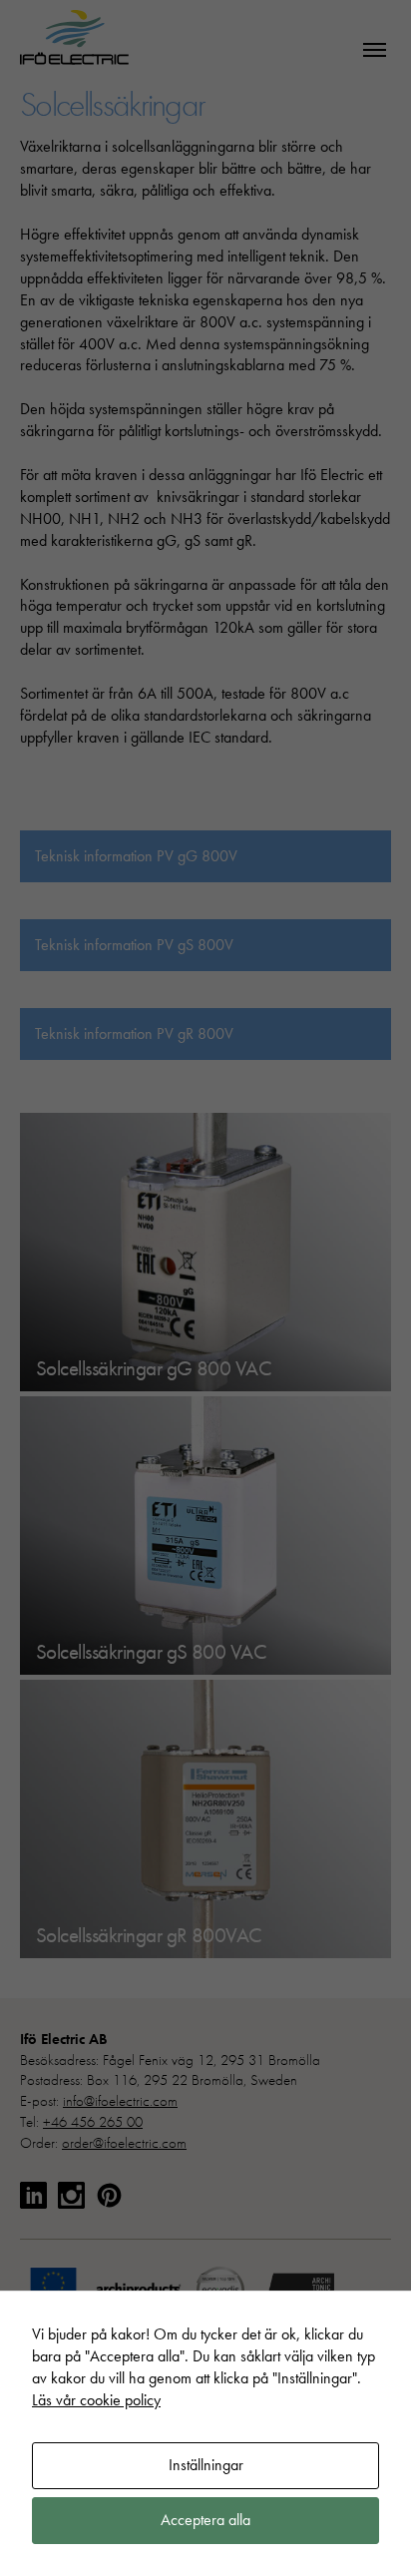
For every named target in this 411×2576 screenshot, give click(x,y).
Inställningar (206, 2465)
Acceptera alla (205, 2520)
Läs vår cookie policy (96, 2400)
